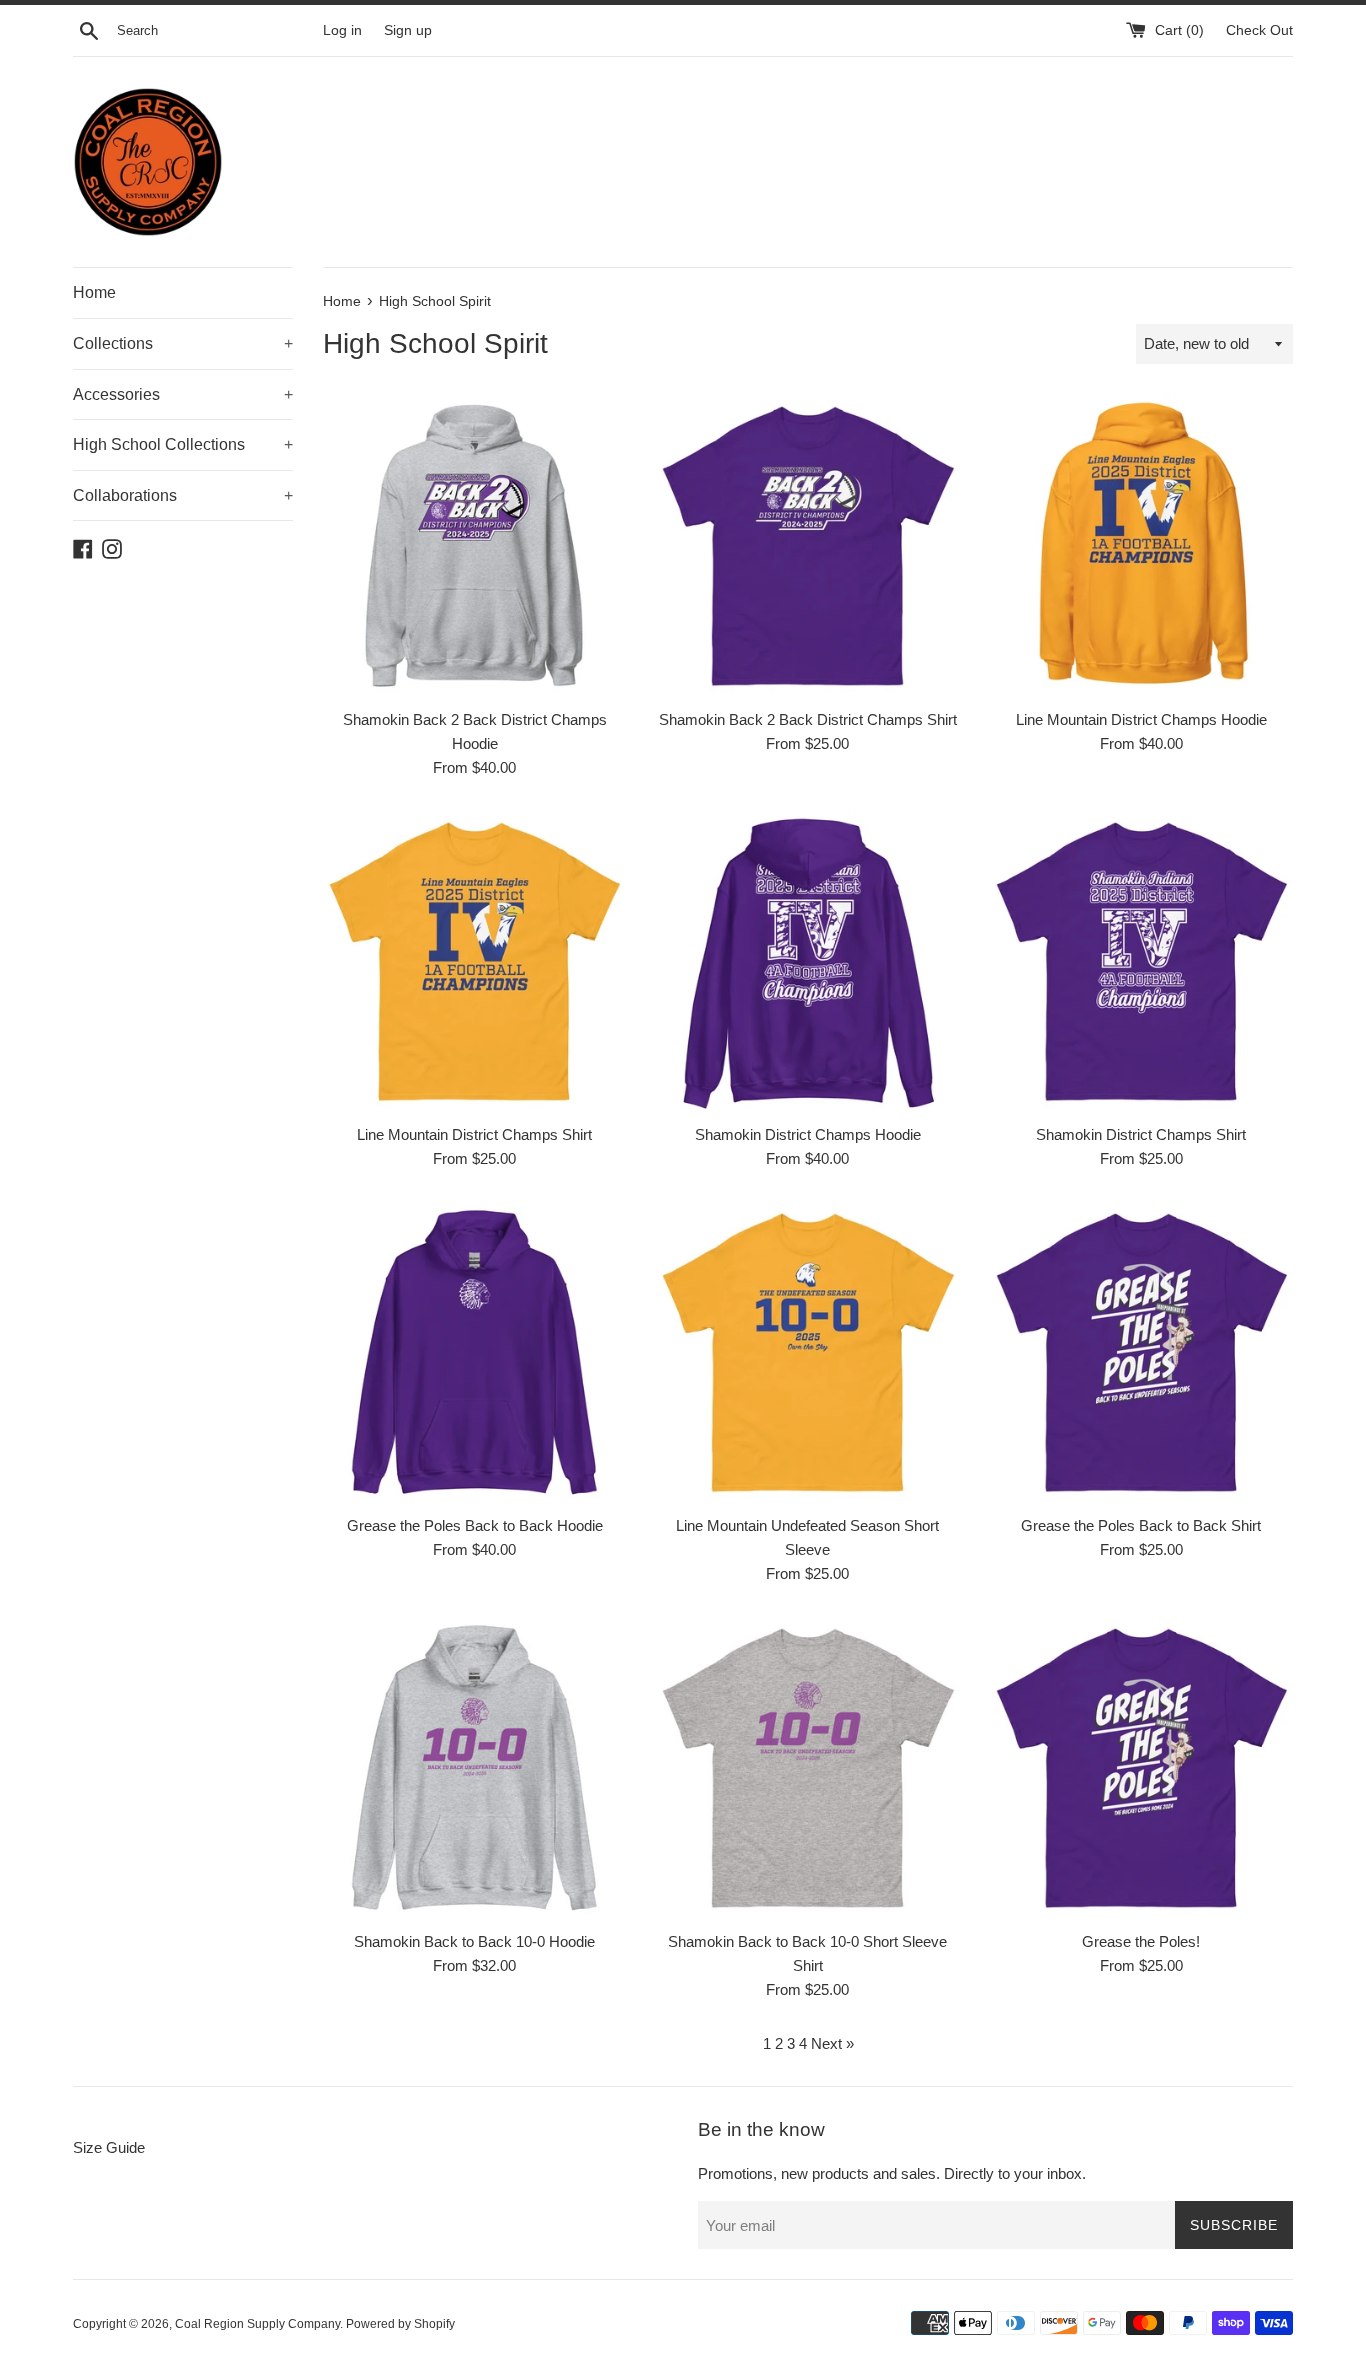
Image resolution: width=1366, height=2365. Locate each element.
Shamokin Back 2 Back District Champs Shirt (808, 719)
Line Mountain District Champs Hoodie (1141, 719)
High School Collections (183, 444)
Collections (183, 343)
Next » (832, 2043)
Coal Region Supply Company (257, 2324)
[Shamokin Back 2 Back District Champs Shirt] (807, 545)
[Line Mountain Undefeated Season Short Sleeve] (807, 1352)
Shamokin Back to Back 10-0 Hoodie (474, 1941)
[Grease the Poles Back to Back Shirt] (1141, 1352)
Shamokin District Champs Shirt (1141, 1134)
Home (94, 292)
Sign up (408, 30)
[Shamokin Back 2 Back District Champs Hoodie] (474, 545)
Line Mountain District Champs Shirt (474, 1134)
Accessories (183, 394)
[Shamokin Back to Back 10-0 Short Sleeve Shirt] (807, 1767)
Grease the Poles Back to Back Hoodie (475, 1525)
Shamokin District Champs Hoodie (808, 1134)
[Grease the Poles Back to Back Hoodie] (474, 1352)
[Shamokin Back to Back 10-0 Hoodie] (474, 1767)
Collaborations (183, 495)
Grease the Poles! (1141, 1941)
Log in (342, 30)
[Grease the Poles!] (1141, 1767)
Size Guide (109, 2147)
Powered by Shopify (400, 2324)
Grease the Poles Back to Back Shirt (1141, 1525)
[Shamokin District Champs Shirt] (1141, 961)
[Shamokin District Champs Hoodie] (807, 961)
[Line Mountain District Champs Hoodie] (1141, 545)
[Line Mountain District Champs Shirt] (474, 961)
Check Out (1259, 30)
